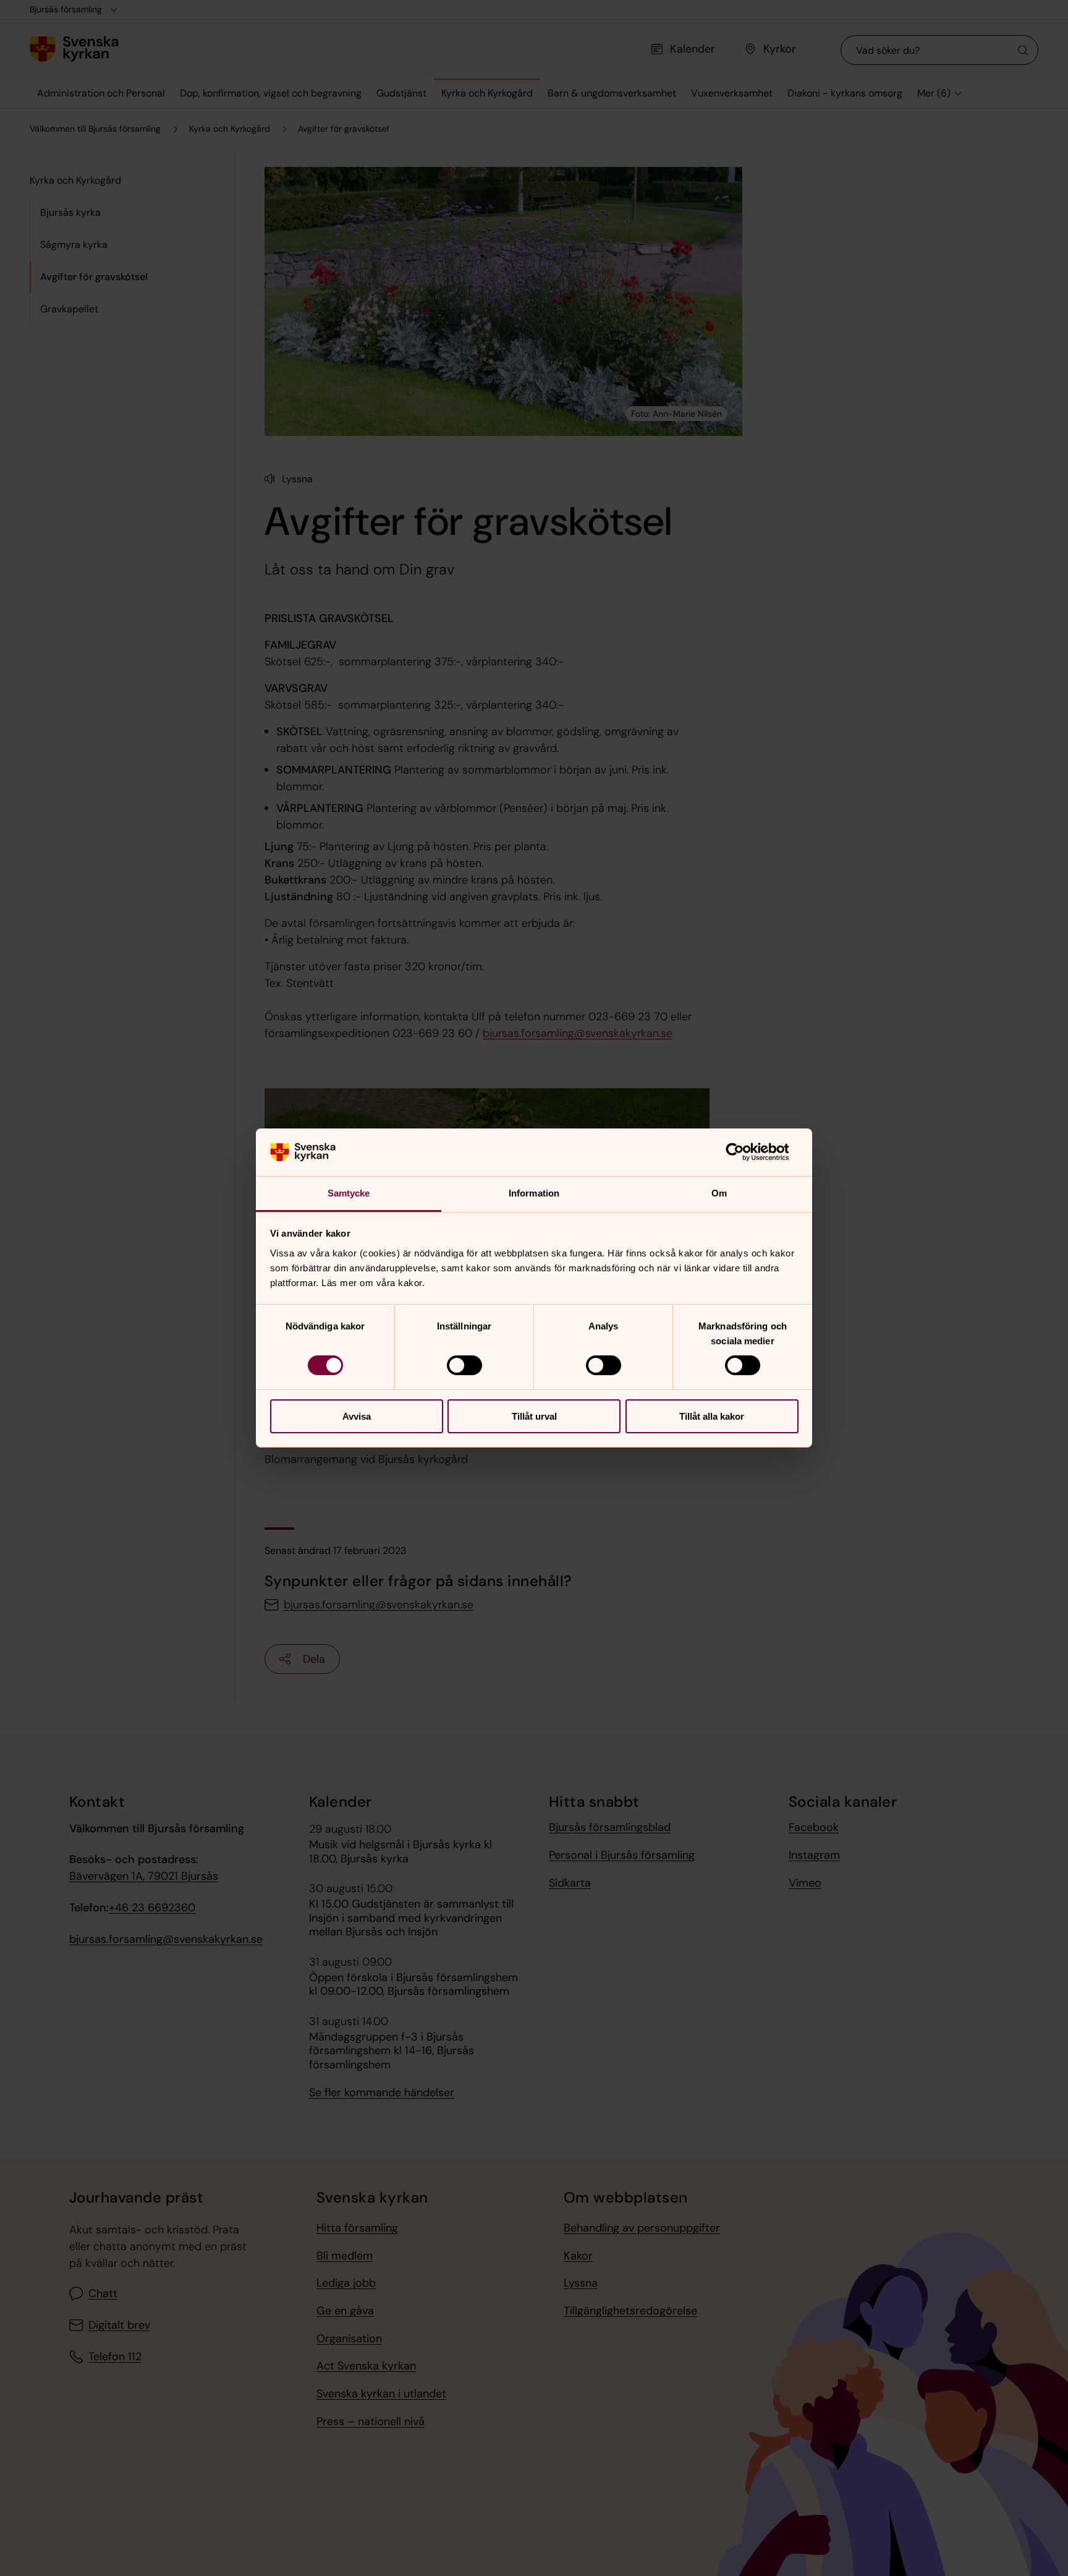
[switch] (464, 1365)
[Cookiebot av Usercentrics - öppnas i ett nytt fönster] (744, 1152)
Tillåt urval (534, 1416)
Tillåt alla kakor (712, 1416)
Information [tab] (534, 1193)
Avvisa (357, 1416)
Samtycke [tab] (349, 1193)
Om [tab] (719, 1193)
